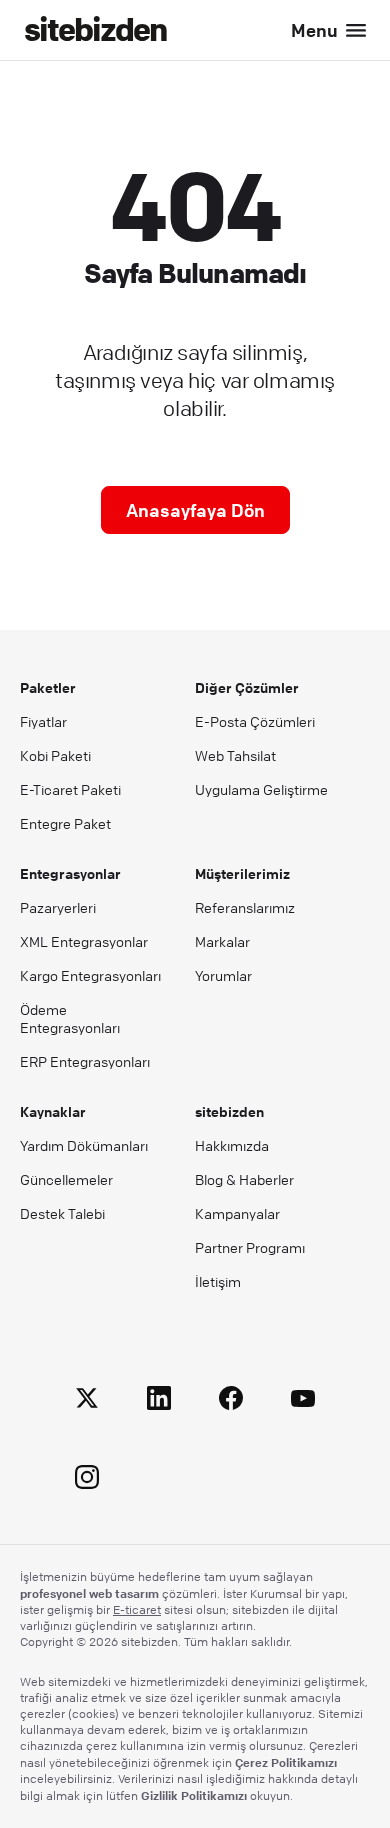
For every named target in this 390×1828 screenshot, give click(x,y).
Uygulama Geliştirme (261, 789)
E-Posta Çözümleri (255, 721)
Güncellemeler (66, 1179)
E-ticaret (137, 1609)
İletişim (218, 1281)
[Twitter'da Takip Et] (87, 1401)
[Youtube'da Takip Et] (303, 1401)
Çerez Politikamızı (286, 1762)
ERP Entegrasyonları (85, 1061)
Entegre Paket (65, 823)
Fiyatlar (43, 721)
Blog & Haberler (244, 1179)
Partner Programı (250, 1247)
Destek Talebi (62, 1213)
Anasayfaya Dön (195, 510)
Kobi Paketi (55, 755)
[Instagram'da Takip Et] (87, 1480)
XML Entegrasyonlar (84, 941)
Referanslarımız (245, 907)
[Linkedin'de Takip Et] (159, 1401)
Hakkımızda (232, 1145)
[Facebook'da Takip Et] (231, 1401)
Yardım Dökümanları (84, 1145)
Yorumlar (223, 975)
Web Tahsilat (235, 755)
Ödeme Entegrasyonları (70, 1018)
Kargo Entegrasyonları (90, 975)
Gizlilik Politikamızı (194, 1795)
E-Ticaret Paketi (70, 789)
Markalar (222, 941)
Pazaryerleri (58, 907)
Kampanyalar (237, 1213)
